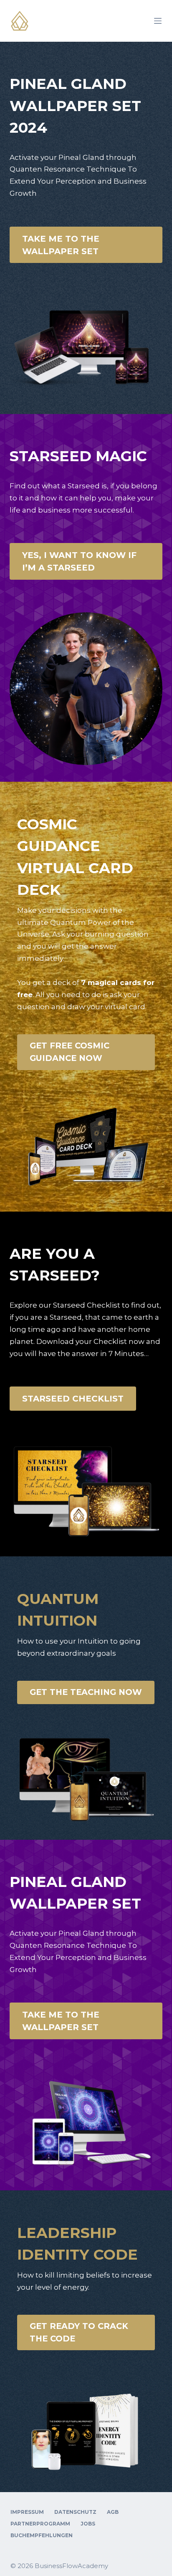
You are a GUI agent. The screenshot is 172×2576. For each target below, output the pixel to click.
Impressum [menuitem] (27, 2512)
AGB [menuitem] (113, 2512)
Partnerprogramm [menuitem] (40, 2524)
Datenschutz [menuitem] (75, 2512)
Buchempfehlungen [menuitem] (42, 2535)
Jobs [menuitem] (88, 2524)
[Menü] (158, 21)
